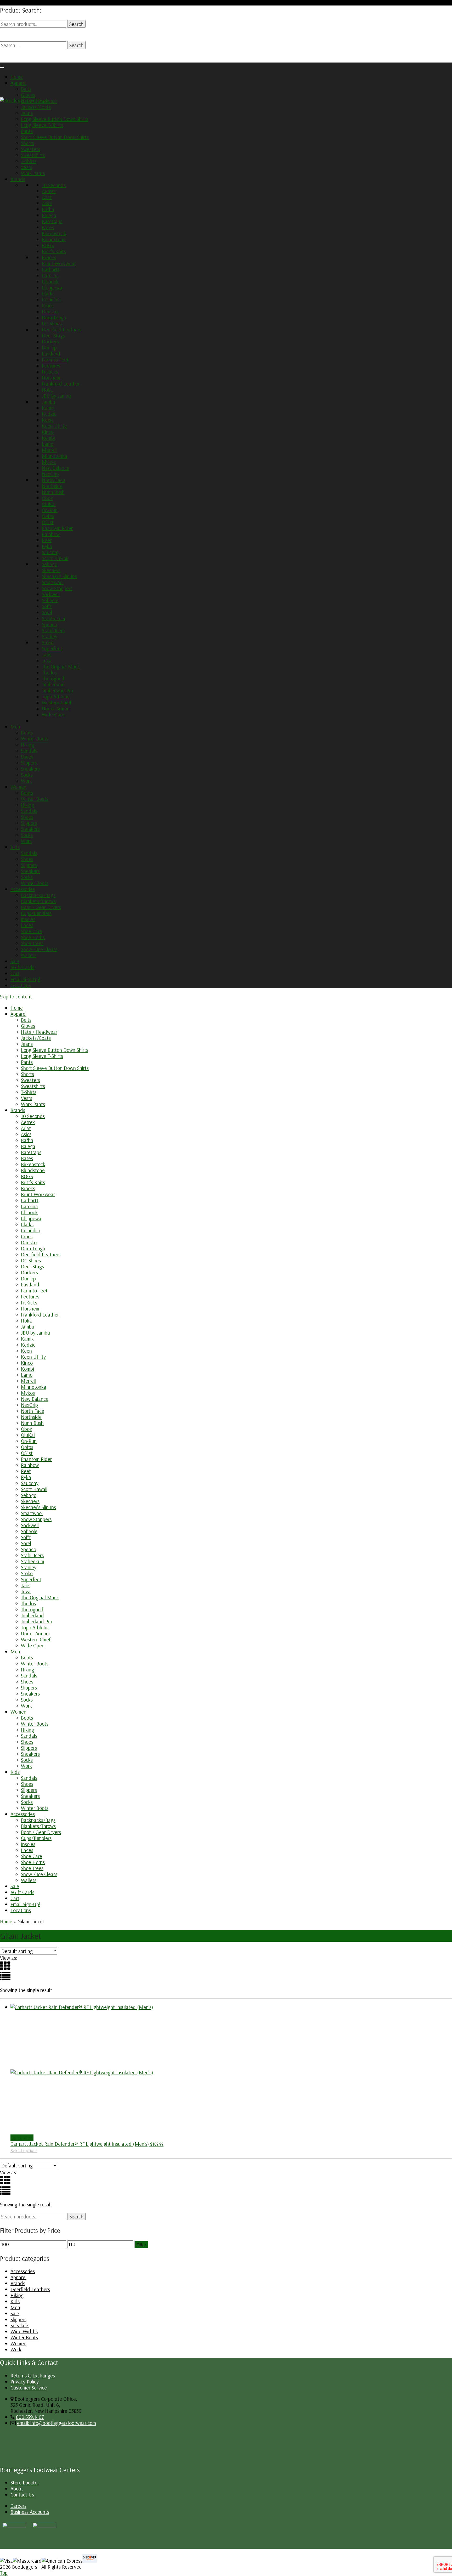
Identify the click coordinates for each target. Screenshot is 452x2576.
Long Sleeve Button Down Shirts (55, 119)
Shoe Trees (32, 943)
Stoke (48, 642)
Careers (18, 2506)
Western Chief (57, 702)
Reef (47, 540)
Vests (27, 167)
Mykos (49, 462)
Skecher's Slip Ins (59, 576)
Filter (141, 2244)
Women (18, 787)
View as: (9, 1958)
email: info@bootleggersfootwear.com (56, 2423)
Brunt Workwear (59, 263)
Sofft (47, 606)
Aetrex (49, 191)
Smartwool (53, 582)
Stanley (50, 636)
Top (4, 2573)
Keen (47, 420)
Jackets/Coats (36, 107)
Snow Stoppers (57, 588)
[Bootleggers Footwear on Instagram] (14, 2526)
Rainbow (51, 534)
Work (26, 781)
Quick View (22, 2138)
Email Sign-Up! (25, 979)
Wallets (29, 955)
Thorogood (53, 678)
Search (76, 24)
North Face (53, 480)
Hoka (47, 390)
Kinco (48, 432)
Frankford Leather (61, 384)
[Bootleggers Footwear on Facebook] (44, 2526)
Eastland (51, 354)
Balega (49, 215)
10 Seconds (54, 185)
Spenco (49, 624)
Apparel (18, 83)
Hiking (27, 745)
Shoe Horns (33, 937)
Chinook (50, 281)
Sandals (29, 751)
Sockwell (51, 594)
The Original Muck (61, 666)
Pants (27, 131)
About (17, 2489)
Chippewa (52, 287)
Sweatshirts (33, 155)
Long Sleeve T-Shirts (42, 125)
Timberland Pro (57, 690)
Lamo (48, 444)
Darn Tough (54, 317)
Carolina (50, 275)
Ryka (47, 546)
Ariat (47, 197)
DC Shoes (52, 323)
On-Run (50, 510)
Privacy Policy (25, 2382)
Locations (21, 985)
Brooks (49, 257)
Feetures (51, 366)
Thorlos (49, 672)
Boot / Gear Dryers (41, 907)
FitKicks (50, 372)
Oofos (48, 516)
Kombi (48, 438)
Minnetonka (55, 456)
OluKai (49, 504)
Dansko (50, 311)
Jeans (27, 113)
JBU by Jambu (56, 396)
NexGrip (50, 474)
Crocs (48, 305)
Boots (27, 733)
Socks (27, 775)
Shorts (27, 143)
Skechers (51, 570)
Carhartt (51, 269)
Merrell (49, 450)
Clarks (48, 293)
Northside (52, 486)
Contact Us (22, 2495)
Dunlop (49, 348)
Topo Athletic (56, 696)
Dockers (50, 341)
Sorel (47, 612)
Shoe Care (32, 931)
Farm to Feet (55, 360)
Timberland (53, 684)
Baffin (48, 209)
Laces (27, 925)
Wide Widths (24, 2331)
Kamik (48, 408)
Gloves (28, 95)
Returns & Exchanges (33, 2376)
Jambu (49, 402)
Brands (18, 179)
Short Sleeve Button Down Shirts (55, 137)
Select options (24, 2150)
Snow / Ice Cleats (39, 949)
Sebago (50, 564)
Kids (15, 847)
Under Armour (56, 708)
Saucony (51, 552)
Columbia (51, 299)
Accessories (23, 889)
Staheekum (53, 618)
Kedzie (49, 414)
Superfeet (52, 648)
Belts (26, 89)
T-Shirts (29, 161)
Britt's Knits (54, 251)
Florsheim (52, 378)
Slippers (29, 763)
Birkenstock (54, 233)
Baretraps (52, 221)
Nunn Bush (53, 492)
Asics (47, 203)
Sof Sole (50, 600)
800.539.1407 (30, 2417)
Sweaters (30, 149)
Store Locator (25, 2482)
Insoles (28, 919)
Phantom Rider (57, 528)
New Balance (56, 468)
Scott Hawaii (55, 558)
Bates (48, 227)
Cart (15, 973)
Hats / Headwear (39, 101)
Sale (15, 961)
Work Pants (33, 173)
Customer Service (29, 2388)
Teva (47, 660)
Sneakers (30, 769)
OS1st (48, 522)
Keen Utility (54, 426)
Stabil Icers (53, 630)
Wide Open (54, 714)
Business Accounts (30, 2512)
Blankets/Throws (38, 901)
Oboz (47, 498)
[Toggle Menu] (2, 67)
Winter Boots (35, 739)
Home (17, 77)
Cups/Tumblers (36, 913)
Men (15, 727)
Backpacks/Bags (38, 895)
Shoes (27, 757)
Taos (47, 654)
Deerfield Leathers (62, 329)
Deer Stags (53, 335)
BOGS (48, 245)
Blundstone (54, 239)
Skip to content (16, 996)
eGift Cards (22, 967)
